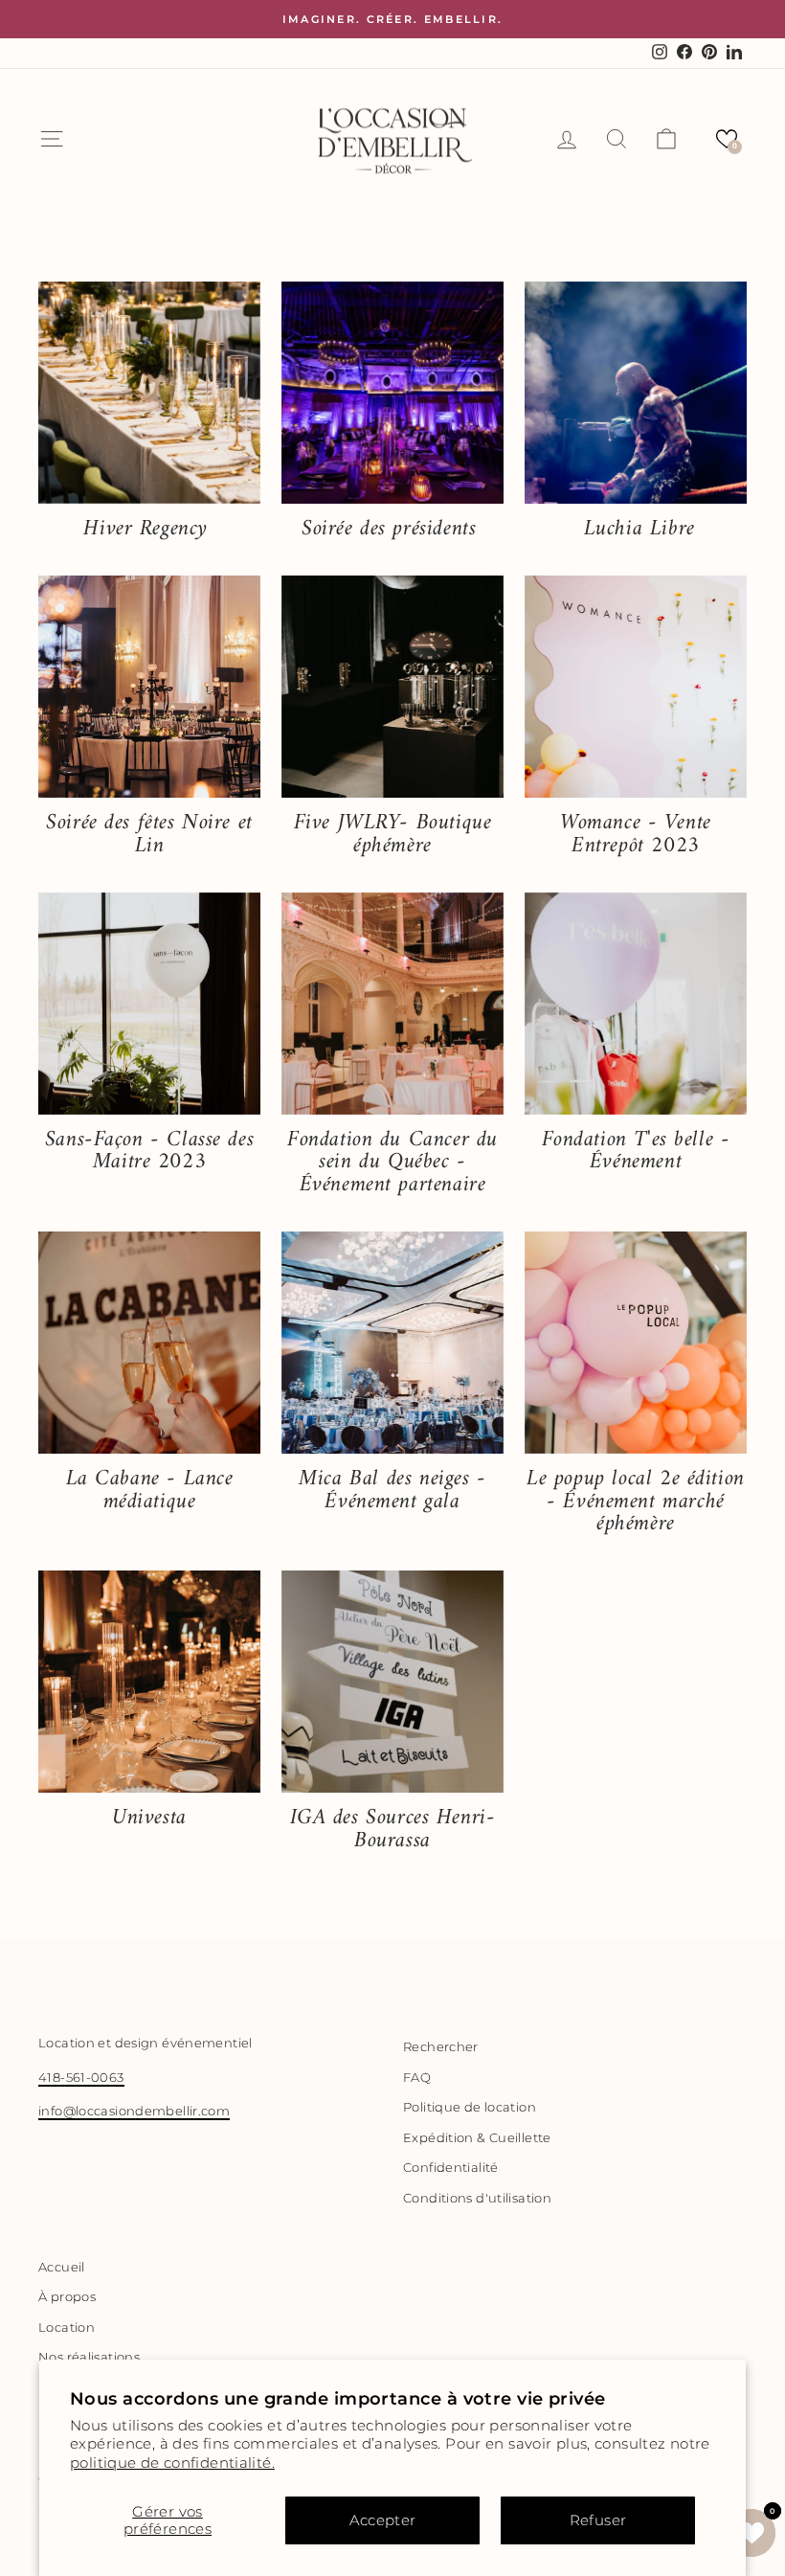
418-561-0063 (81, 2078)
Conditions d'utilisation (477, 2198)
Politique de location (470, 2107)
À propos (67, 2297)
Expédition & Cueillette (477, 2138)
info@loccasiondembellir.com (134, 2111)
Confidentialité (451, 2168)
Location (67, 2327)
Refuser (598, 2520)
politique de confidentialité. (172, 2463)
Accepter (383, 2520)
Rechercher (441, 2047)
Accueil (62, 2267)
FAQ (417, 2078)
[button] (727, 139)
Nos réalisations (89, 2357)
